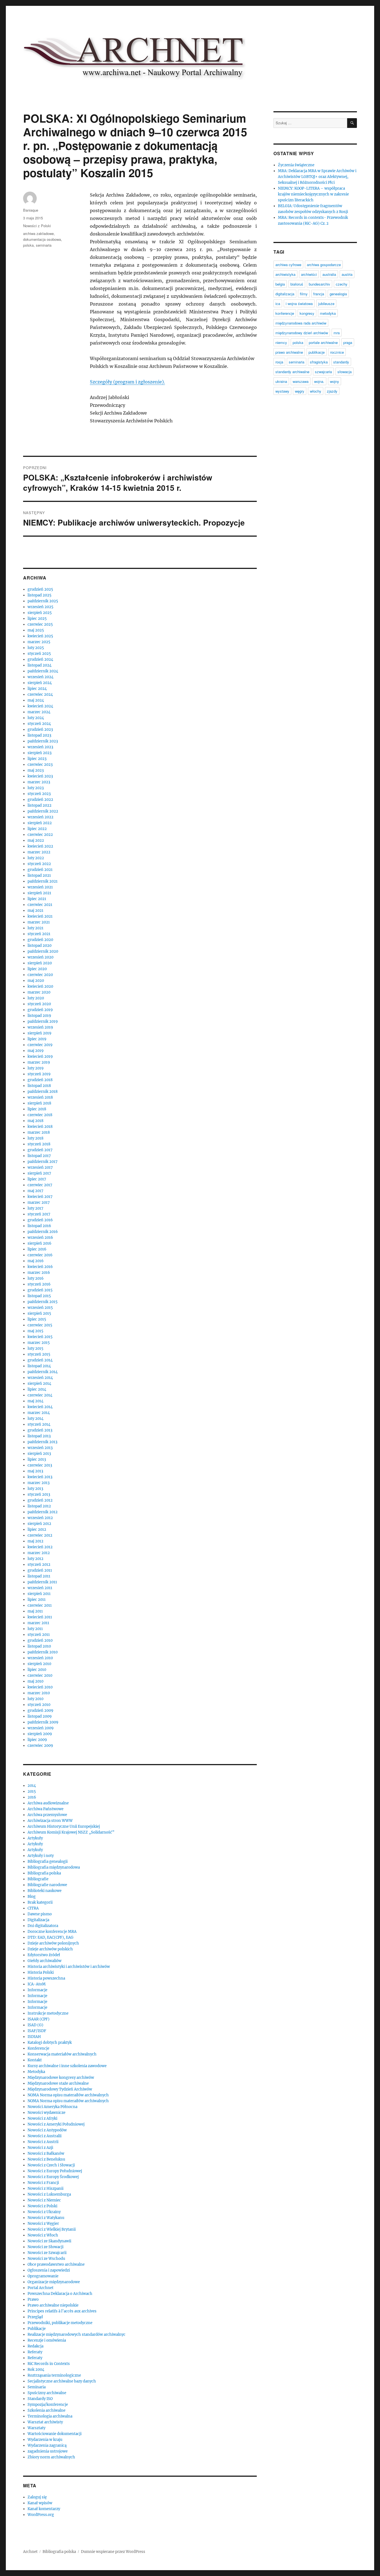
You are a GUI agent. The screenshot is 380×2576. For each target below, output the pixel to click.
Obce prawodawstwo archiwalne (56, 2264)
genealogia (338, 294)
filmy (304, 294)
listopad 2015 (39, 1296)
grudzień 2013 (40, 1430)
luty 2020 (36, 998)
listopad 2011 (39, 1576)
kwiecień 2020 (40, 986)
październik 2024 (43, 671)
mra (337, 333)
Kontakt (35, 2060)
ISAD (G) (35, 2025)
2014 (32, 1786)
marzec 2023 (39, 782)
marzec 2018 (39, 1132)
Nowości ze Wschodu (46, 2259)
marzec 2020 (39, 992)
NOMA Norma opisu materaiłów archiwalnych (68, 2095)
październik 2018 (43, 1092)
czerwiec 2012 (40, 1535)
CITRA (33, 1908)
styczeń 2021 (39, 934)
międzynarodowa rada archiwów (301, 323)
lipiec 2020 (37, 969)
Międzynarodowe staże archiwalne (58, 2083)
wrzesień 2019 (40, 1027)
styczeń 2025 (39, 654)
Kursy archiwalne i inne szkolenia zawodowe (67, 2066)
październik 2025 (43, 601)
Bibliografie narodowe (47, 1885)
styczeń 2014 (39, 1424)
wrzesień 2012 (40, 1518)
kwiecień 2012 (40, 1547)
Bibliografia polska (44, 1873)
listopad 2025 (40, 595)
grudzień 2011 (40, 1570)
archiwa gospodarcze (324, 265)
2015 (32, 1791)
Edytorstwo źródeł (44, 1955)
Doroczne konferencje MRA (52, 1932)
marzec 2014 (39, 1413)
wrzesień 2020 (40, 957)
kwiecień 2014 (40, 1407)
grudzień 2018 (40, 1080)
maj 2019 (36, 1051)
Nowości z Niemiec (44, 2200)
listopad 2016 (39, 1226)
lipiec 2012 (37, 1530)
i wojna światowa (299, 304)
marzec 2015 (39, 1343)
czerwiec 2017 (40, 1185)
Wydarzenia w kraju (45, 2440)
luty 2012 (35, 1559)
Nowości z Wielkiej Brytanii (52, 2229)
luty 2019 (36, 1068)
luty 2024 (36, 718)
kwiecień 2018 (40, 1127)
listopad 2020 (40, 946)
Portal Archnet (40, 2288)
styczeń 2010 (39, 1705)
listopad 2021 (39, 875)
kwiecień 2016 (40, 1267)
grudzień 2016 (40, 1220)
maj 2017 (35, 1191)
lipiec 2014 (37, 1389)
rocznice (337, 352)
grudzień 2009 (40, 1711)
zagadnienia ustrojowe (48, 2451)
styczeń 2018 (39, 1144)
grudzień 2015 (40, 1290)
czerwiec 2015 (40, 1325)
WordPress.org (41, 2515)
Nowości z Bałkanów (46, 2153)
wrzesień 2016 (40, 1238)
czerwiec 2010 (40, 1675)
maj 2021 (35, 911)
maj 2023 (36, 770)
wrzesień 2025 (40, 607)
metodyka (328, 313)
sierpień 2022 (40, 823)
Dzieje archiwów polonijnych (53, 1943)
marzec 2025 (39, 642)
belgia (280, 284)
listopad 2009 (40, 1716)
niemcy (281, 342)
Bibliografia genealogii (48, 1862)
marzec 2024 (39, 712)
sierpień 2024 (40, 683)
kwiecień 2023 (40, 776)
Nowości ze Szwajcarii (47, 2253)
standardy (341, 362)
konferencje (285, 313)
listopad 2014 (39, 1366)
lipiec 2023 (37, 759)
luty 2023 (36, 788)
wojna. (319, 381)
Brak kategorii (40, 1902)
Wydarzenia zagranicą (47, 2445)
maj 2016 (36, 1261)
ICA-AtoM (37, 1984)
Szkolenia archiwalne (46, 2410)
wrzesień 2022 (40, 817)
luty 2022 (36, 858)
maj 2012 (35, 1541)
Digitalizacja (38, 1920)
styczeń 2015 (39, 1354)
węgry (300, 391)
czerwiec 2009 (40, 1746)
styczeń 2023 (39, 794)
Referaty (35, 2352)
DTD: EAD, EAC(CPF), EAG (50, 1937)
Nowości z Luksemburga (49, 2194)
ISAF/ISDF (37, 2031)
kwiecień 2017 (40, 1197)
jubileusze (326, 304)
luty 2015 (35, 1348)
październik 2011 (42, 1582)
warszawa (301, 381)
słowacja (345, 372)
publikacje (317, 352)
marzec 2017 (39, 1202)
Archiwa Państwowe (45, 1809)
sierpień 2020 (40, 963)
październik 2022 (43, 811)
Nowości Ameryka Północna (52, 2107)
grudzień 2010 (40, 1640)
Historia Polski (41, 1972)
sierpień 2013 (39, 1454)
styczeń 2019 (39, 1074)
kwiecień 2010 (40, 1687)
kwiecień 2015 (40, 1337)
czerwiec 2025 (40, 624)
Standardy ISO (40, 2399)
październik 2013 (42, 1442)
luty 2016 (36, 1278)
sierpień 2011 (39, 1594)
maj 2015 (35, 1331)
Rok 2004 (36, 2370)
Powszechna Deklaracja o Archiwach (60, 2294)
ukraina (281, 381)
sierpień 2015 (39, 1313)
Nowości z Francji (43, 2183)
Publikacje (37, 2329)
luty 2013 (35, 1489)
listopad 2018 (39, 1086)
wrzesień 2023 (40, 747)
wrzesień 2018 (40, 1097)
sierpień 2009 (40, 1734)
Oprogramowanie (43, 2276)
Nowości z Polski (37, 226)
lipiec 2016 (37, 1249)
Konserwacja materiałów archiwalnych (62, 2054)
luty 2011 (35, 1629)
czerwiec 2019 (40, 1045)
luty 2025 (36, 648)
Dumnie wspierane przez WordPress (113, 2552)
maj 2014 (35, 1401)
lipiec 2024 (37, 689)
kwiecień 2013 (40, 1477)
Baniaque (31, 210)
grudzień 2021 (40, 870)
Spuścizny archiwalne (47, 2393)
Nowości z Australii (45, 2136)
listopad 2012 (39, 1506)
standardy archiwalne (292, 372)
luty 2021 (35, 928)
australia (329, 274)
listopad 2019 (39, 1016)
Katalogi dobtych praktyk (50, 2043)
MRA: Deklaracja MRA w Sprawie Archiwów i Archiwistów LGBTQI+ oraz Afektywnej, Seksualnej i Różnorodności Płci (317, 177)
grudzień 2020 (40, 940)
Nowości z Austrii (43, 2142)
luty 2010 (35, 1699)
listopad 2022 (40, 805)
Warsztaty (36, 2428)
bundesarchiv (319, 284)
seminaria (44, 245)
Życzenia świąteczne (296, 165)
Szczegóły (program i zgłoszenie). (127, 382)
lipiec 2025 (37, 619)
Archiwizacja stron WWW (50, 1821)
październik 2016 (43, 1232)
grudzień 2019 (40, 1010)
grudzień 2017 (40, 1150)
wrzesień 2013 (40, 1448)
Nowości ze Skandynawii (49, 2241)
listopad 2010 (39, 1646)
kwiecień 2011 (40, 1617)
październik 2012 (43, 1512)
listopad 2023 (39, 735)
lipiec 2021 (37, 899)
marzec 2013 (39, 1483)
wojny (335, 381)
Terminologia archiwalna (50, 2416)
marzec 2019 (39, 1062)
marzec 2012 (39, 1553)
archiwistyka (285, 274)
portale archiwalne (323, 342)
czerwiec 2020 (40, 975)
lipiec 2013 (37, 1459)
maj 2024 (36, 700)
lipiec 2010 (37, 1670)
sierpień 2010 (39, 1664)
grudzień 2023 (40, 730)
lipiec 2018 (37, 1109)
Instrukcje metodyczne (48, 2013)
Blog (32, 1897)
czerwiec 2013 (40, 1465)
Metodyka (36, 2072)
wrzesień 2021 (40, 887)
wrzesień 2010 (40, 1658)
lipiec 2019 (37, 1039)
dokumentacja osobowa (42, 239)
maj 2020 (36, 981)
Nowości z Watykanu (46, 2218)
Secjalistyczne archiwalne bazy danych (62, 2381)
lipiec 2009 (37, 1740)
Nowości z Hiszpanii (45, 2189)
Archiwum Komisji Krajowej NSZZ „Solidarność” (71, 1832)
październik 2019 (43, 1021)
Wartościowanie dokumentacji (55, 2434)
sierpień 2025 (40, 613)
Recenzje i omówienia (47, 2340)
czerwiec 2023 (40, 765)
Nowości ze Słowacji (45, 2247)
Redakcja (35, 2346)
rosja (279, 362)
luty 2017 (35, 1208)
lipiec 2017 (37, 1179)
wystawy (282, 391)
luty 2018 (35, 1138)
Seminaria (37, 2387)
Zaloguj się (37, 2497)
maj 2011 (35, 1611)
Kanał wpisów (40, 2503)
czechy (342, 284)
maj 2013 (35, 1471)
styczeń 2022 (39, 864)
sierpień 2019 (40, 1033)
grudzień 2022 (40, 800)
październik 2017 (43, 1162)
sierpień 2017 (39, 1173)
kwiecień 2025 (40, 636)
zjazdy (332, 391)
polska (28, 245)
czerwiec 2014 (40, 1395)
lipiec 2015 (37, 1319)
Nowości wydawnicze (46, 2113)
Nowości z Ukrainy (44, 2212)
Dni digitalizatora (43, 1926)
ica (278, 304)
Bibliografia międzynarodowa (54, 1867)
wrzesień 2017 (40, 1167)
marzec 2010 (39, 1693)
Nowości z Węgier (43, 2224)
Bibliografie (38, 1879)
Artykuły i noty (41, 1856)
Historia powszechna (46, 1978)
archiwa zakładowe (38, 233)
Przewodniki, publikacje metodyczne (60, 2323)
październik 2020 (43, 951)
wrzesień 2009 (41, 1728)
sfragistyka (319, 362)
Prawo (33, 2299)
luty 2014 (35, 1419)
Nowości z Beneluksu (46, 2159)
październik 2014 (43, 1372)
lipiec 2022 (37, 829)
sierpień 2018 (39, 1103)
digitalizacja (285, 294)
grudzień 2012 (40, 1500)
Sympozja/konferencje (48, 2405)
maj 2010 (35, 1681)
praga (348, 342)
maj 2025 (36, 630)
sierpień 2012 (39, 1524)
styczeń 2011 (39, 1635)
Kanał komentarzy (44, 2509)
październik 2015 (43, 1302)
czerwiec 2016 (40, 1255)
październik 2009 (43, 1722)
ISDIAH (34, 2037)
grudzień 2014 (40, 1360)
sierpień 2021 (39, 893)
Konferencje (38, 2048)
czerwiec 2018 (40, 1115)
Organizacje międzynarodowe (54, 2282)
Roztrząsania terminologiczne (54, 2375)
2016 (32, 1797)
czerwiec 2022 (40, 835)
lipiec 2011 (37, 1600)
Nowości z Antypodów (47, 2130)
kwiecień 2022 (40, 846)
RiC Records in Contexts (49, 2364)
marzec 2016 (39, 1273)
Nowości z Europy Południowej (55, 2171)
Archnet (30, 2552)
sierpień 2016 (40, 1243)
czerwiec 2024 (40, 694)
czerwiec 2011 (40, 1605)
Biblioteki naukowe (45, 1891)
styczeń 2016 (39, 1284)
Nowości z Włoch (43, 2235)
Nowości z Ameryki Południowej (56, 2124)
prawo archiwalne (289, 352)
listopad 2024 (40, 665)
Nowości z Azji (40, 2148)
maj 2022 (36, 840)
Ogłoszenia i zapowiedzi (49, 2270)
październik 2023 (43, 741)
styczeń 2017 (39, 1214)
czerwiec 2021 (40, 905)
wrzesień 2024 (40, 677)
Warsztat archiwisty (45, 2422)
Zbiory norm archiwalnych (51, 2457)
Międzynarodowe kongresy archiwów (61, 2078)
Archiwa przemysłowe (47, 1815)
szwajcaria (323, 372)
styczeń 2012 (39, 1565)
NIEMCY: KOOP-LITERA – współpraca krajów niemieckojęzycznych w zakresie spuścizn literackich (313, 194)
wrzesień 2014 (40, 1378)
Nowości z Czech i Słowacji (51, 2165)
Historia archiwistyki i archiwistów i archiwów (69, 1967)
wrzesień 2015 (40, 1308)
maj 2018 (35, 1121)
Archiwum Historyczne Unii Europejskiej (64, 1826)
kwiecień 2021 (40, 916)
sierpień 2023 (40, 753)
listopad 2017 (39, 1156)
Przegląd (35, 2317)
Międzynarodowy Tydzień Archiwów (60, 2089)
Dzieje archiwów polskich (50, 1949)
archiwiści (309, 274)
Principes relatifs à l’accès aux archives (62, 2311)
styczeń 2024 (39, 724)
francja (319, 294)
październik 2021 (43, 881)
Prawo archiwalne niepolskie (53, 2305)
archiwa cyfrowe (288, 265)
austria (347, 274)
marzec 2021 (39, 922)
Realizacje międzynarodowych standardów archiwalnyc (77, 2334)
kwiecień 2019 (40, 1057)
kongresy (307, 313)
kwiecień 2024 (40, 706)
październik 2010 (43, 1652)
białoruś (297, 284)
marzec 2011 (38, 1623)
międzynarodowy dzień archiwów (302, 333)
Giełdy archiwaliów (45, 1961)
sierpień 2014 (39, 1384)
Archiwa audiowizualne (48, 1803)
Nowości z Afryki (42, 2118)
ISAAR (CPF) (39, 2019)
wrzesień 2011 (40, 1588)
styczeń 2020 (39, 1004)
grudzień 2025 (40, 589)
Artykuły (35, 1838)
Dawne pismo (40, 1914)
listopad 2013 (39, 1436)
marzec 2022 (39, 852)
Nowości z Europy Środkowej (53, 2177)
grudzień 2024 (40, 659)
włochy (316, 391)
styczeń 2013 (39, 1494)
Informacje (37, 1990)
